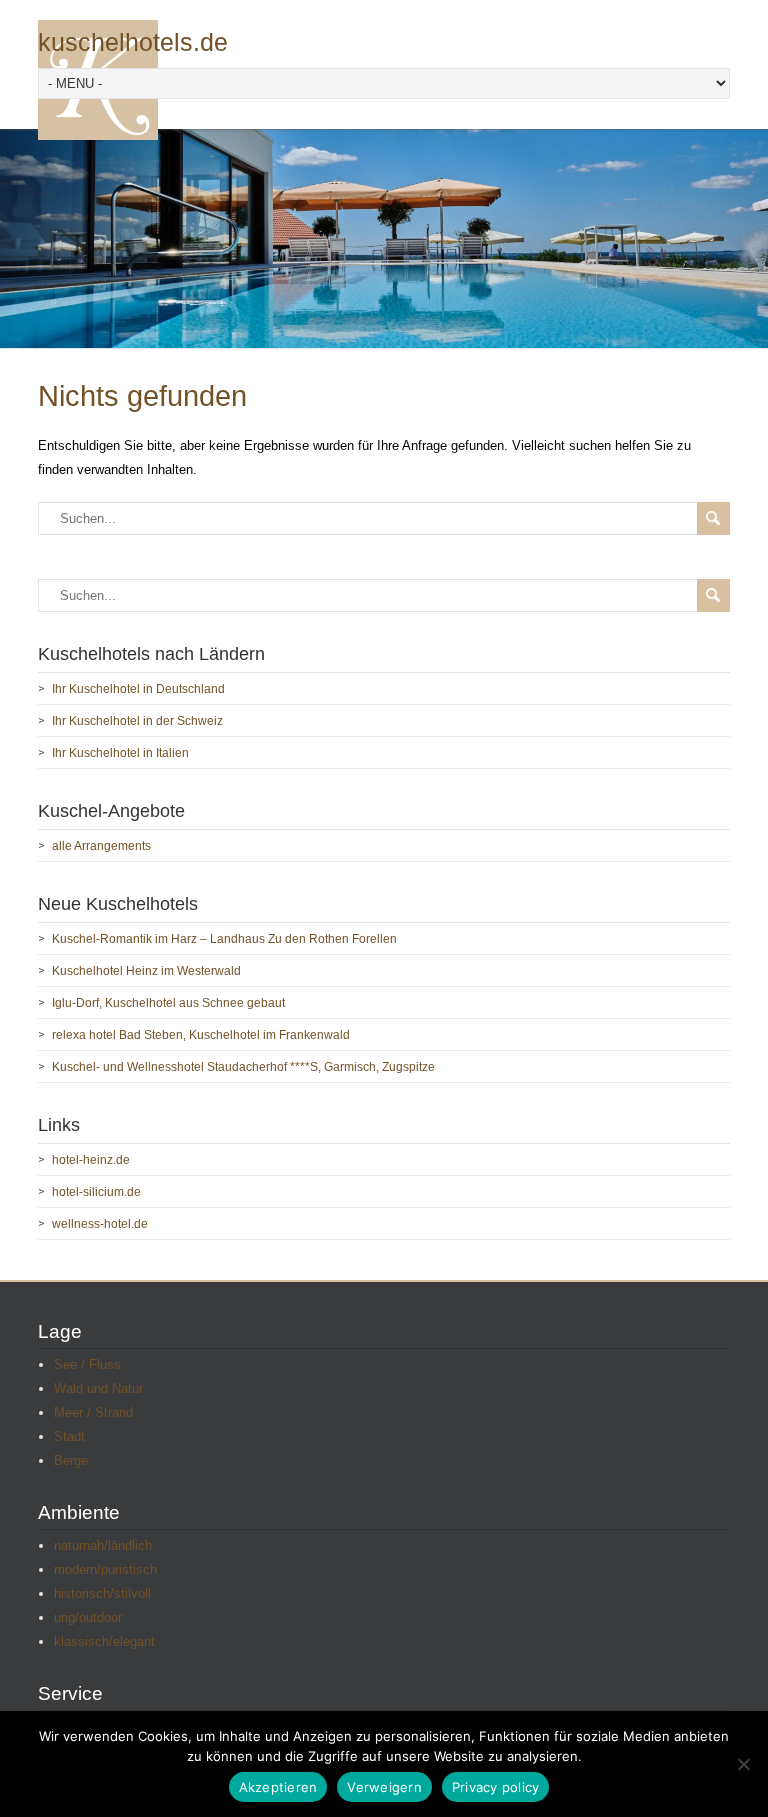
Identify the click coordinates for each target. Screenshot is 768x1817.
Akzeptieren (278, 1787)
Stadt (69, 1436)
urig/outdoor (88, 1617)
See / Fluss (87, 1364)
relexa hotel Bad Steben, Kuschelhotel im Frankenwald (201, 1035)
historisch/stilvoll (102, 1593)
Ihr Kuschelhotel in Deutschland (138, 689)
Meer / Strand (93, 1412)
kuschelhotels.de (133, 42)
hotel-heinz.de (91, 1160)
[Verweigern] (743, 1764)
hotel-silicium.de (96, 1192)
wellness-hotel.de (100, 1224)
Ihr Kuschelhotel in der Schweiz (137, 721)
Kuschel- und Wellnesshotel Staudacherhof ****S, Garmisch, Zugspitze (243, 1067)
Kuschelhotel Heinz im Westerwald (146, 971)
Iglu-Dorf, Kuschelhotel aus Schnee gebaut (168, 1003)
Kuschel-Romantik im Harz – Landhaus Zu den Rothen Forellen (224, 939)
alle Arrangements (101, 846)
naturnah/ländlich (103, 1545)
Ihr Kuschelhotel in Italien (120, 753)
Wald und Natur (98, 1388)
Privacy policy (496, 1787)
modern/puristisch (105, 1569)
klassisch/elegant (104, 1641)
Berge (71, 1460)
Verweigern (384, 1787)
